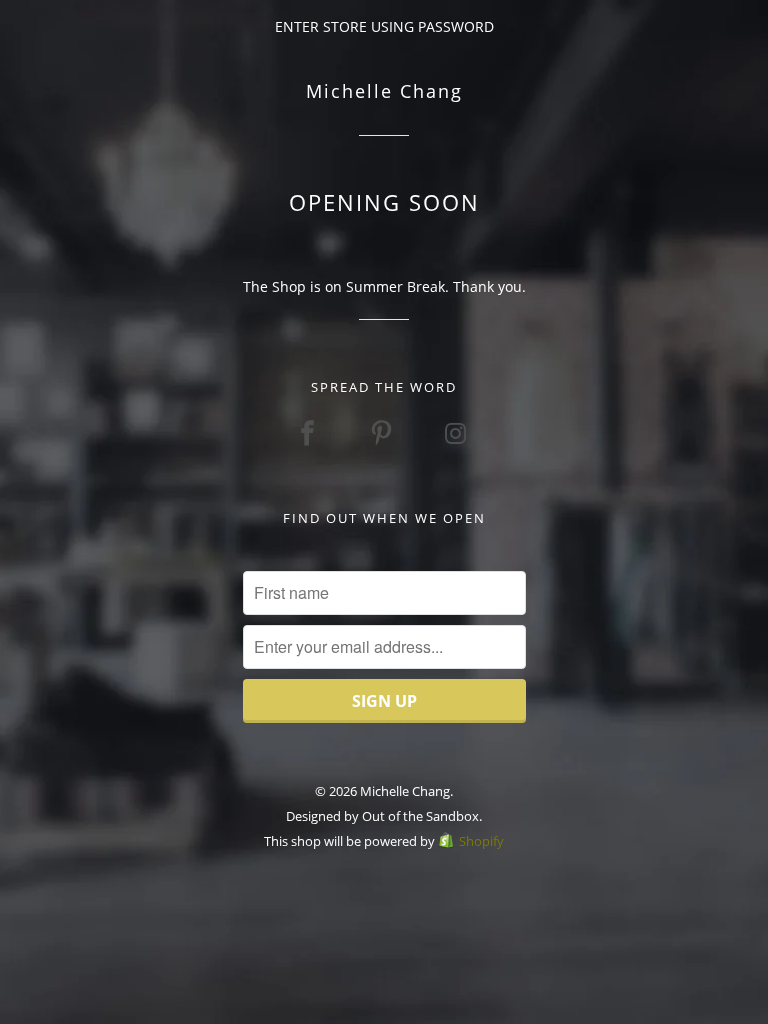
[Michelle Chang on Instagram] (458, 433)
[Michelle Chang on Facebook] (310, 433)
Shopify (481, 841)
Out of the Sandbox (420, 816)
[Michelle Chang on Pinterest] (384, 433)
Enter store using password (384, 26)
